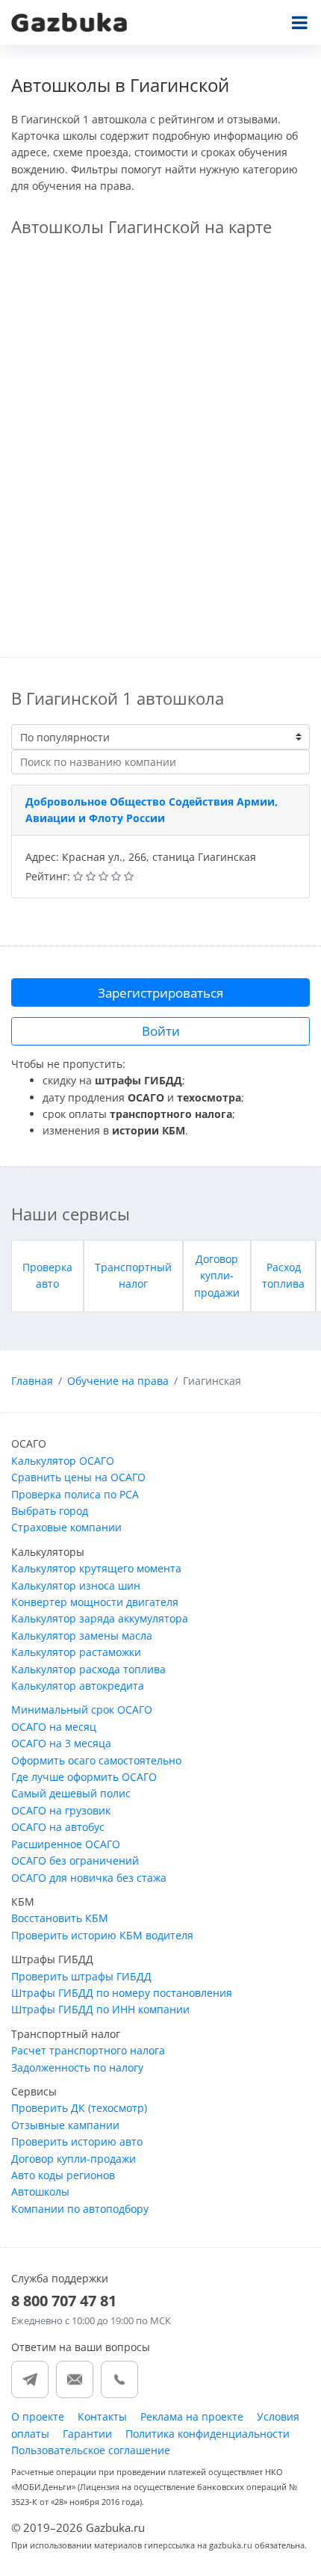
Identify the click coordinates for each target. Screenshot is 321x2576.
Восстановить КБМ (60, 1918)
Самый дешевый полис (71, 1793)
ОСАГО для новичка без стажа (89, 1878)
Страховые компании (66, 1527)
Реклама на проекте (192, 2416)
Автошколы (40, 2192)
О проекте (38, 2416)
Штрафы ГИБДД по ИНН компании (100, 2009)
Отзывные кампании (65, 2125)
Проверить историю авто (77, 2141)
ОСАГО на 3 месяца (61, 1743)
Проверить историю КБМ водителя (102, 1935)
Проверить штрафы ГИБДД (81, 1976)
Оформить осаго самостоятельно (96, 1760)
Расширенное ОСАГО (66, 1844)
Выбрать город (50, 1511)
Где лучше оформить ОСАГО (84, 1777)
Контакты (102, 2416)
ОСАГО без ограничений (75, 1860)
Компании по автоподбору (80, 2209)
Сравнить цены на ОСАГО (78, 1477)
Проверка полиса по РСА (75, 1494)
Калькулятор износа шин (76, 1585)
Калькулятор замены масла (82, 1636)
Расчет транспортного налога (88, 2050)
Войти (161, 1031)
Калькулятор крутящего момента (96, 1568)
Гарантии (87, 2434)
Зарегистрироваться (160, 993)
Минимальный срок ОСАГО (82, 1709)
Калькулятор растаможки (76, 1652)
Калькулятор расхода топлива (88, 1669)
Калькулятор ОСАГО (63, 1461)
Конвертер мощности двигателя (95, 1602)
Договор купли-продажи (217, 1276)
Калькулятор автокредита (78, 1686)
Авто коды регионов (63, 2175)
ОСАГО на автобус (58, 1827)
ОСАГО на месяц (54, 1727)
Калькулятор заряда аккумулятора (100, 1618)
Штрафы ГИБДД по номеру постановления (122, 1993)
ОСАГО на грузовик (61, 1810)
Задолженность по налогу (77, 2067)
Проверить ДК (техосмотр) (79, 2108)
